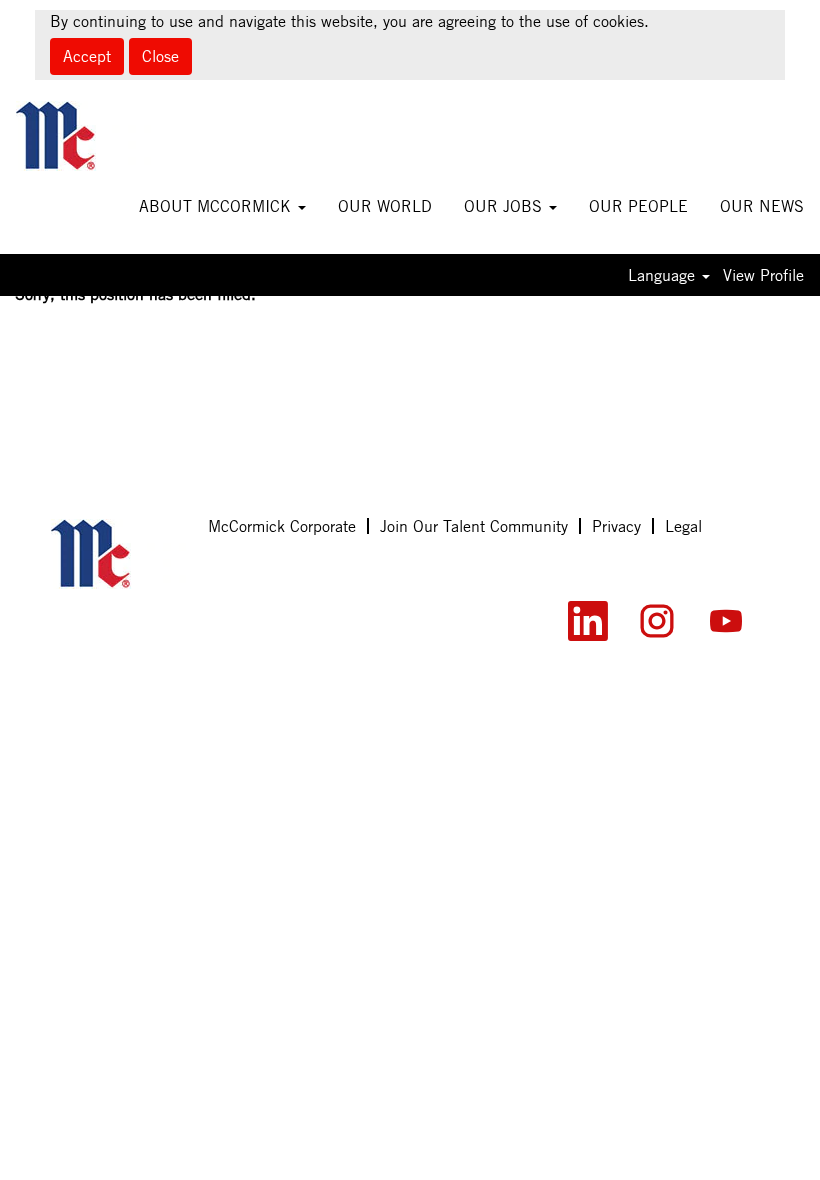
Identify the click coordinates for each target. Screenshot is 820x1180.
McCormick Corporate (282, 526)
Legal (683, 526)
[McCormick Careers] (83, 136)
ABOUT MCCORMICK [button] (217, 206)
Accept (87, 56)
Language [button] (664, 275)
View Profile (763, 275)
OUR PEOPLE (638, 206)
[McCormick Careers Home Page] (118, 554)
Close (160, 56)
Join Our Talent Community (474, 526)
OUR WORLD (385, 206)
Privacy (616, 526)
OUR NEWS (762, 206)
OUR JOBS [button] (505, 206)
